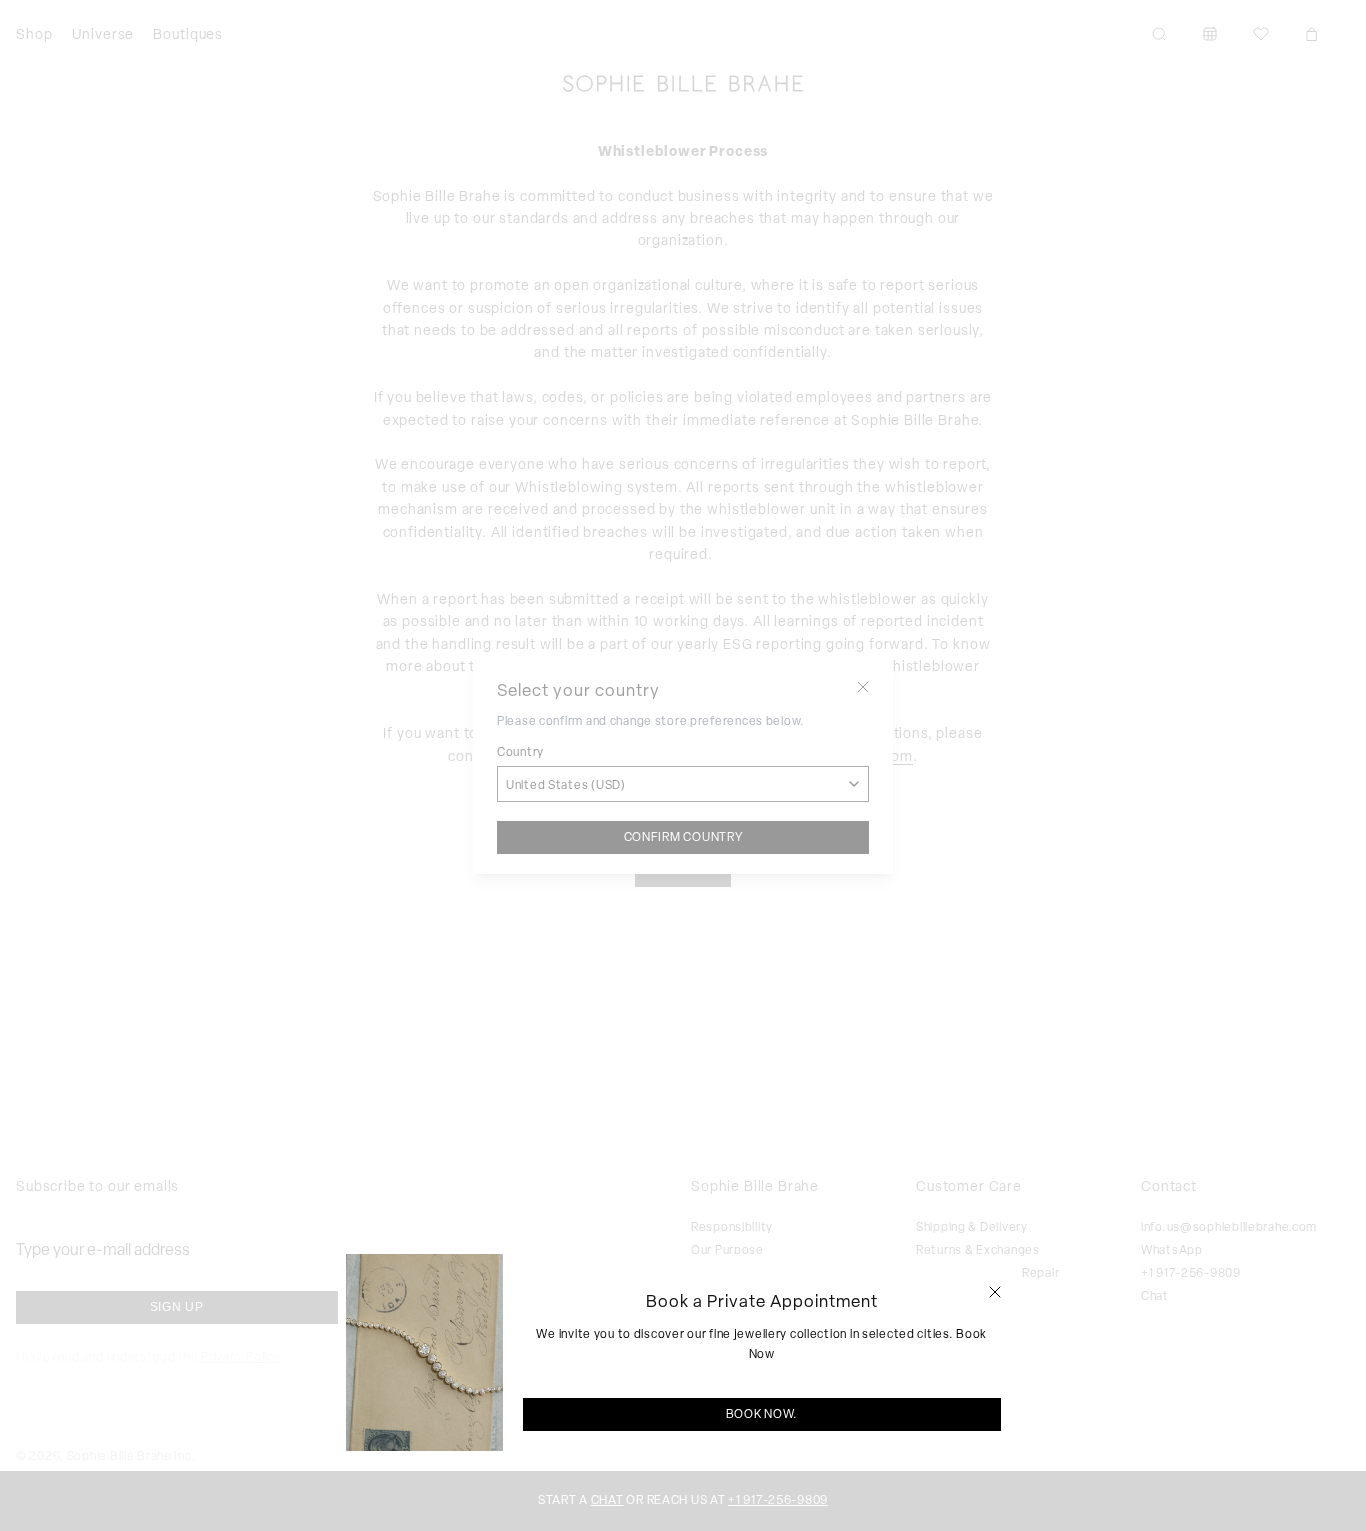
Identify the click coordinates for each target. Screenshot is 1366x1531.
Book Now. (762, 1414)
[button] (995, 1292)
